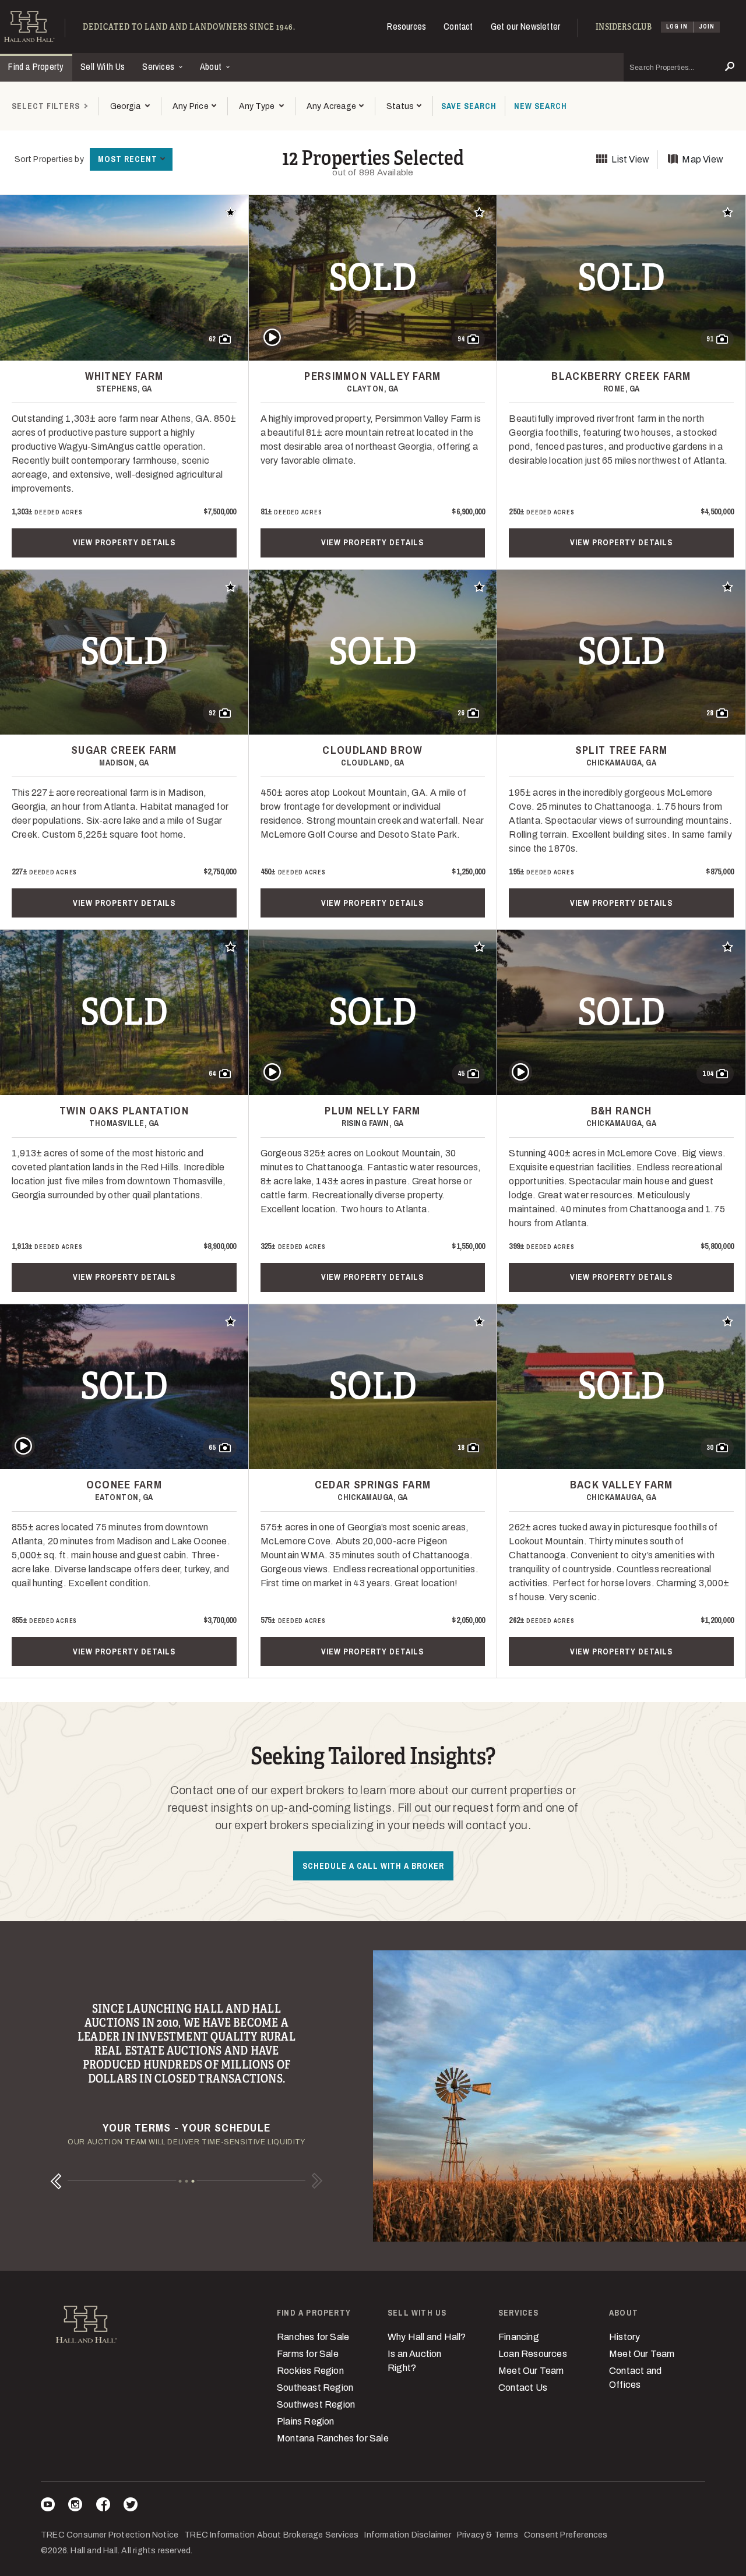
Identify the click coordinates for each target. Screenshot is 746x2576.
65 (212, 1448)
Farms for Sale (308, 2354)
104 (708, 1074)
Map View (703, 159)
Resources (407, 26)
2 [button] (187, 2181)
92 (212, 713)
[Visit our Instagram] (75, 2506)
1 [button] (180, 2181)
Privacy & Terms (488, 2535)
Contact (458, 26)
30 (710, 1448)
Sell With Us (103, 66)
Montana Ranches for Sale (333, 2438)
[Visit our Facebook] (103, 2506)
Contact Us (523, 2388)
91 (710, 339)
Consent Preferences (566, 2535)
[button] (194, 106)
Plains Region (306, 2421)
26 (461, 713)
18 (461, 1448)
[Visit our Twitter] (131, 2506)
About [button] (212, 66)
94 (461, 339)
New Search (541, 106)
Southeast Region (315, 2388)
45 (461, 1074)
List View (630, 159)
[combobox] (130, 106)
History (624, 2337)
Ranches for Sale (313, 2337)
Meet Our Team (531, 2371)
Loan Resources (533, 2354)
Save (469, 106)
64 (212, 1074)
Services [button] (159, 66)
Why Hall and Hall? (427, 2337)
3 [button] (193, 2181)
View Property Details (124, 542)
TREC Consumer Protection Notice (110, 2535)
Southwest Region (316, 2404)
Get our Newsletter (526, 26)
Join (707, 27)
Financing (519, 2337)
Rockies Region (310, 2371)
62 (212, 339)
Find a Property (36, 66)
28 (710, 713)
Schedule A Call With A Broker (373, 1866)
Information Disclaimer (407, 2535)
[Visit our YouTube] (48, 2506)
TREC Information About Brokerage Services (271, 2535)
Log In (677, 27)
